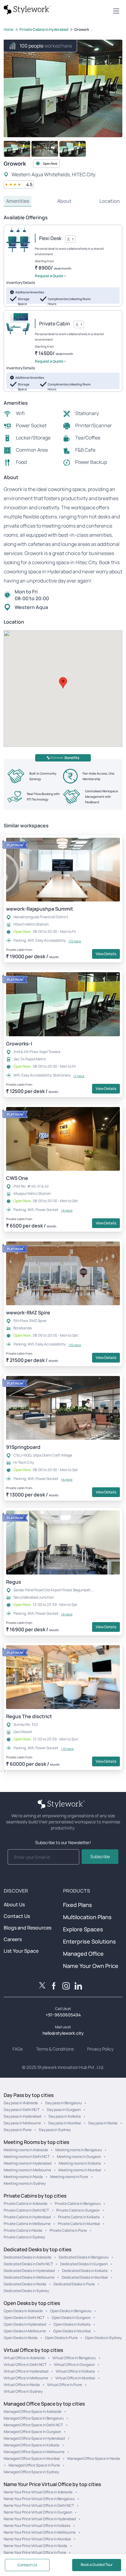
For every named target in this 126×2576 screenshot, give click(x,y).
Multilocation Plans (87, 1917)
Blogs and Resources (28, 1928)
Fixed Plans (78, 1905)
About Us (14, 1904)
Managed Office (83, 1954)
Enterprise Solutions (89, 1941)
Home (9, 29)
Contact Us (17, 1916)
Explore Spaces (83, 1929)
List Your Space (21, 1951)
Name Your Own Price (91, 1966)
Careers (13, 1939)
